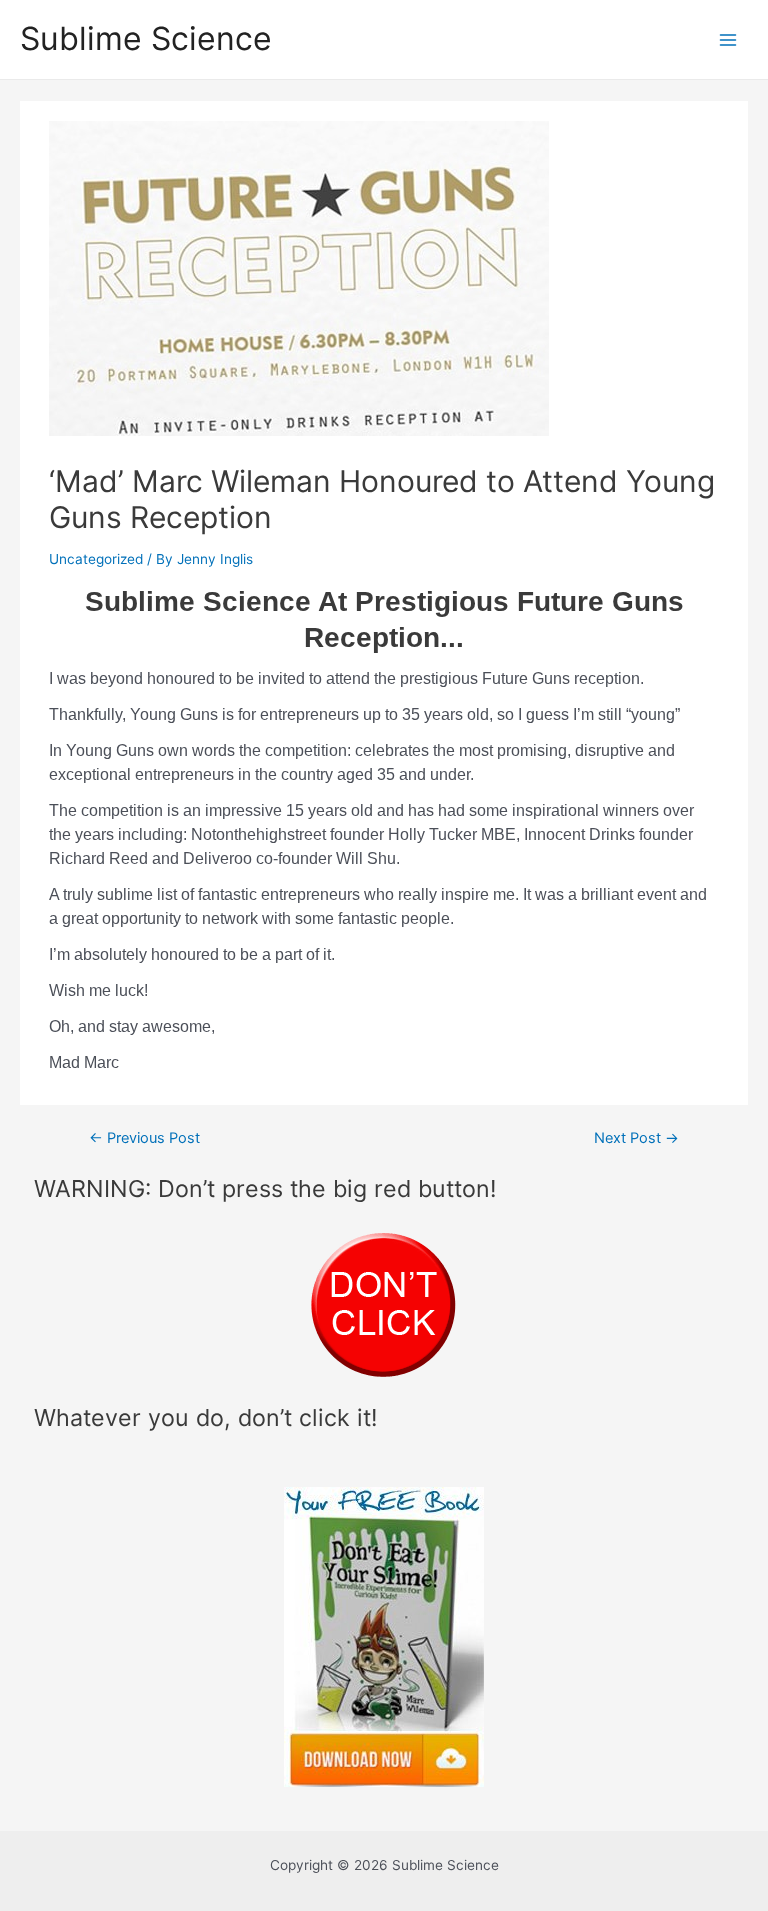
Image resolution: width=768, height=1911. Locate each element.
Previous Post (144, 1138)
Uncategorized (96, 559)
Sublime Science (146, 38)
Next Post (636, 1138)
